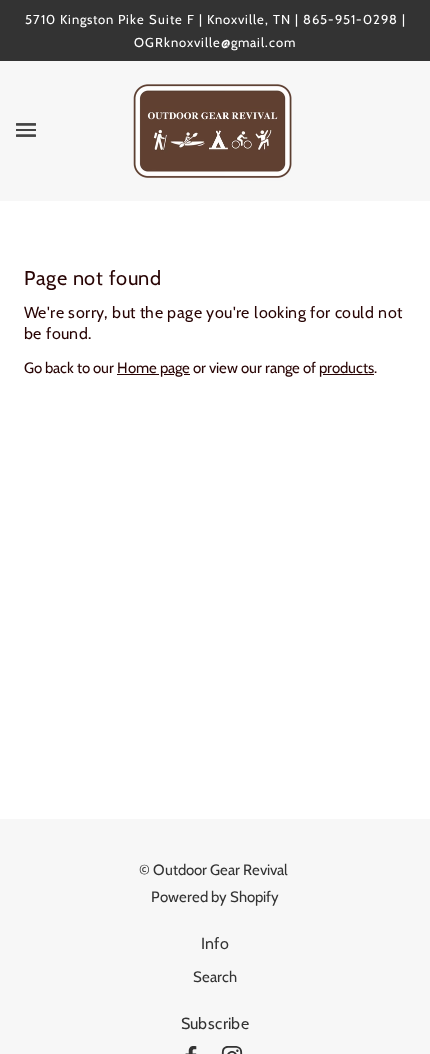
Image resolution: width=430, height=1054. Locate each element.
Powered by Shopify (215, 897)
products (346, 368)
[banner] (212, 130)
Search (215, 977)
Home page (153, 368)
